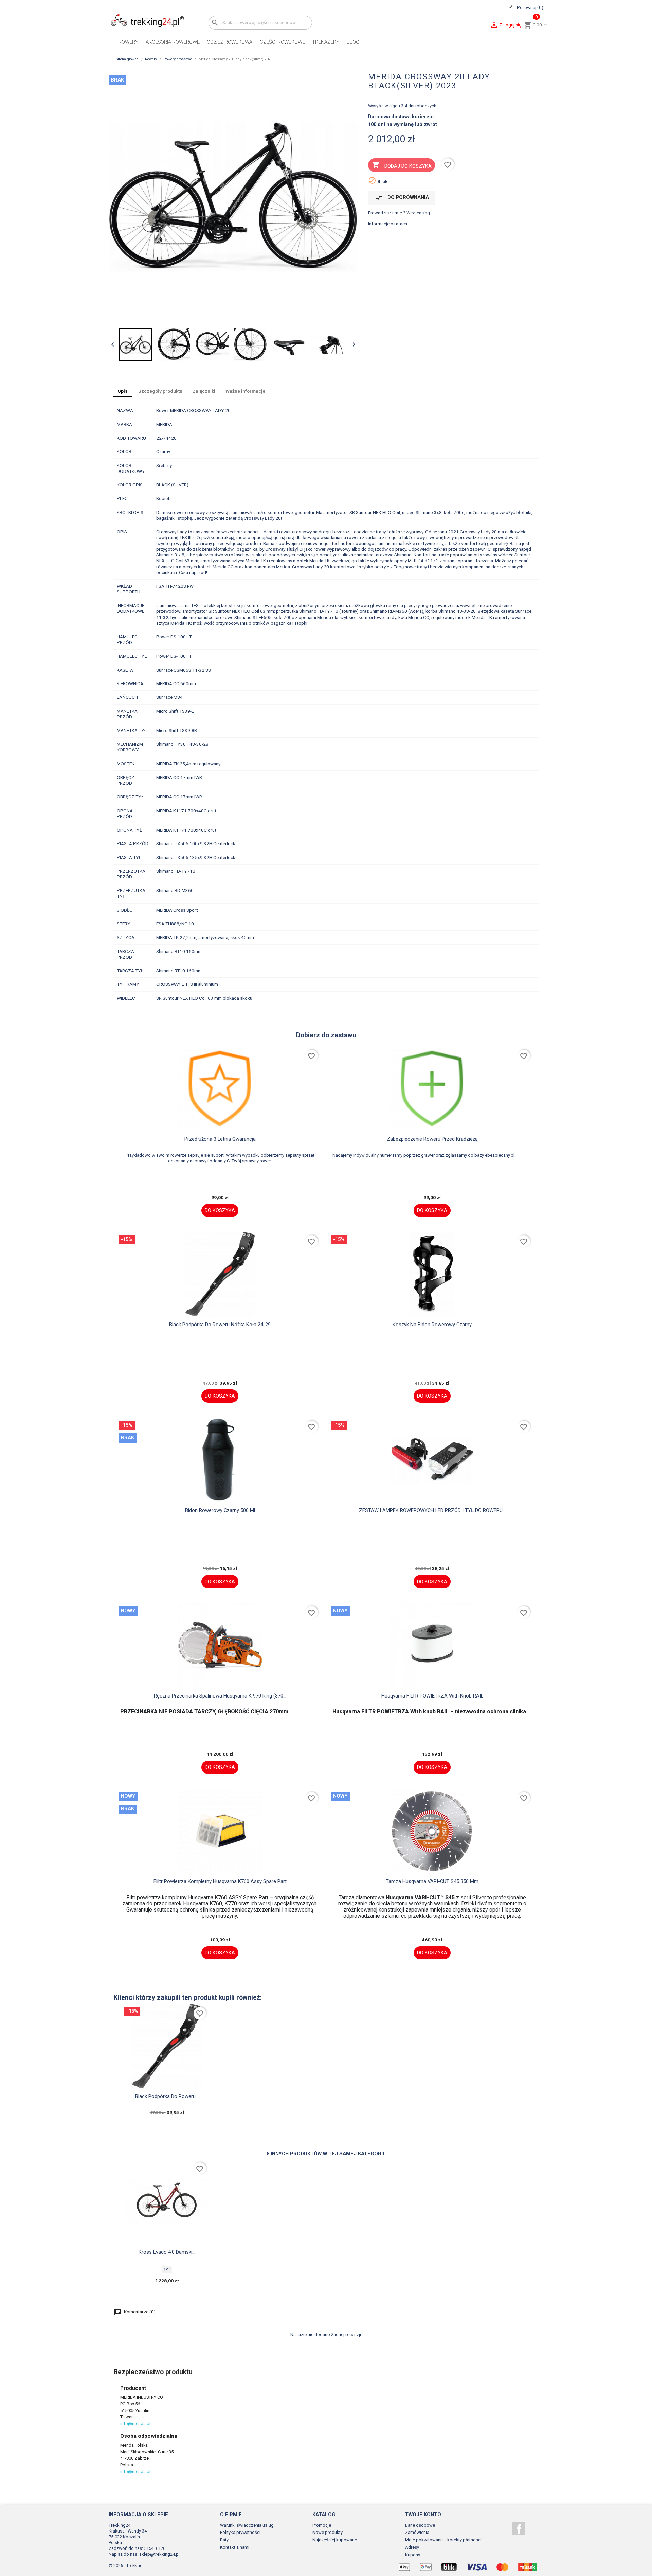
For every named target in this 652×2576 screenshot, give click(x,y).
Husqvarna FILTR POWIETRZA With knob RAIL (432, 1696)
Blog (353, 42)
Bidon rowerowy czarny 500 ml (220, 1510)
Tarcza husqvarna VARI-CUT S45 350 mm (432, 1881)
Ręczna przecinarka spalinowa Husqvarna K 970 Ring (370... (220, 1696)
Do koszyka (220, 1210)
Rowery (128, 42)
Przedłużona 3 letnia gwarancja (220, 1139)
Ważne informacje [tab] (245, 391)
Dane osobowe (420, 2525)
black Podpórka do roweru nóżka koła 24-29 (220, 1325)
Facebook (518, 2529)
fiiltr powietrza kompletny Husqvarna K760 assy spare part (220, 1881)
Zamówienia (417, 2532)
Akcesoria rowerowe (173, 42)
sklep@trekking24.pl (159, 2554)
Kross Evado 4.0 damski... (167, 2252)
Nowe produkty (328, 2532)
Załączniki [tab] (204, 391)
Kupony (413, 2555)
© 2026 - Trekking (126, 2566)
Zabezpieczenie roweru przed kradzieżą (432, 1139)
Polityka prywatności (240, 2532)
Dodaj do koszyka (402, 165)
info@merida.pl (135, 2424)
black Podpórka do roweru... (167, 2096)
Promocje (322, 2525)
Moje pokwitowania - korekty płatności (443, 2540)
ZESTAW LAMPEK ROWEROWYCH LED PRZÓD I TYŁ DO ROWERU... (432, 1510)
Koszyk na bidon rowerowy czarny (432, 1325)
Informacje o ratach (388, 224)
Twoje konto (423, 2515)
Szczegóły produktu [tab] (160, 391)
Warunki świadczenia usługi (247, 2525)
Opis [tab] (123, 391)
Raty (224, 2540)
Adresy (412, 2547)
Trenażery (326, 42)
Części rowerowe (282, 42)
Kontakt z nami (235, 2547)
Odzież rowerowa (230, 42)
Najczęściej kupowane (335, 2540)
